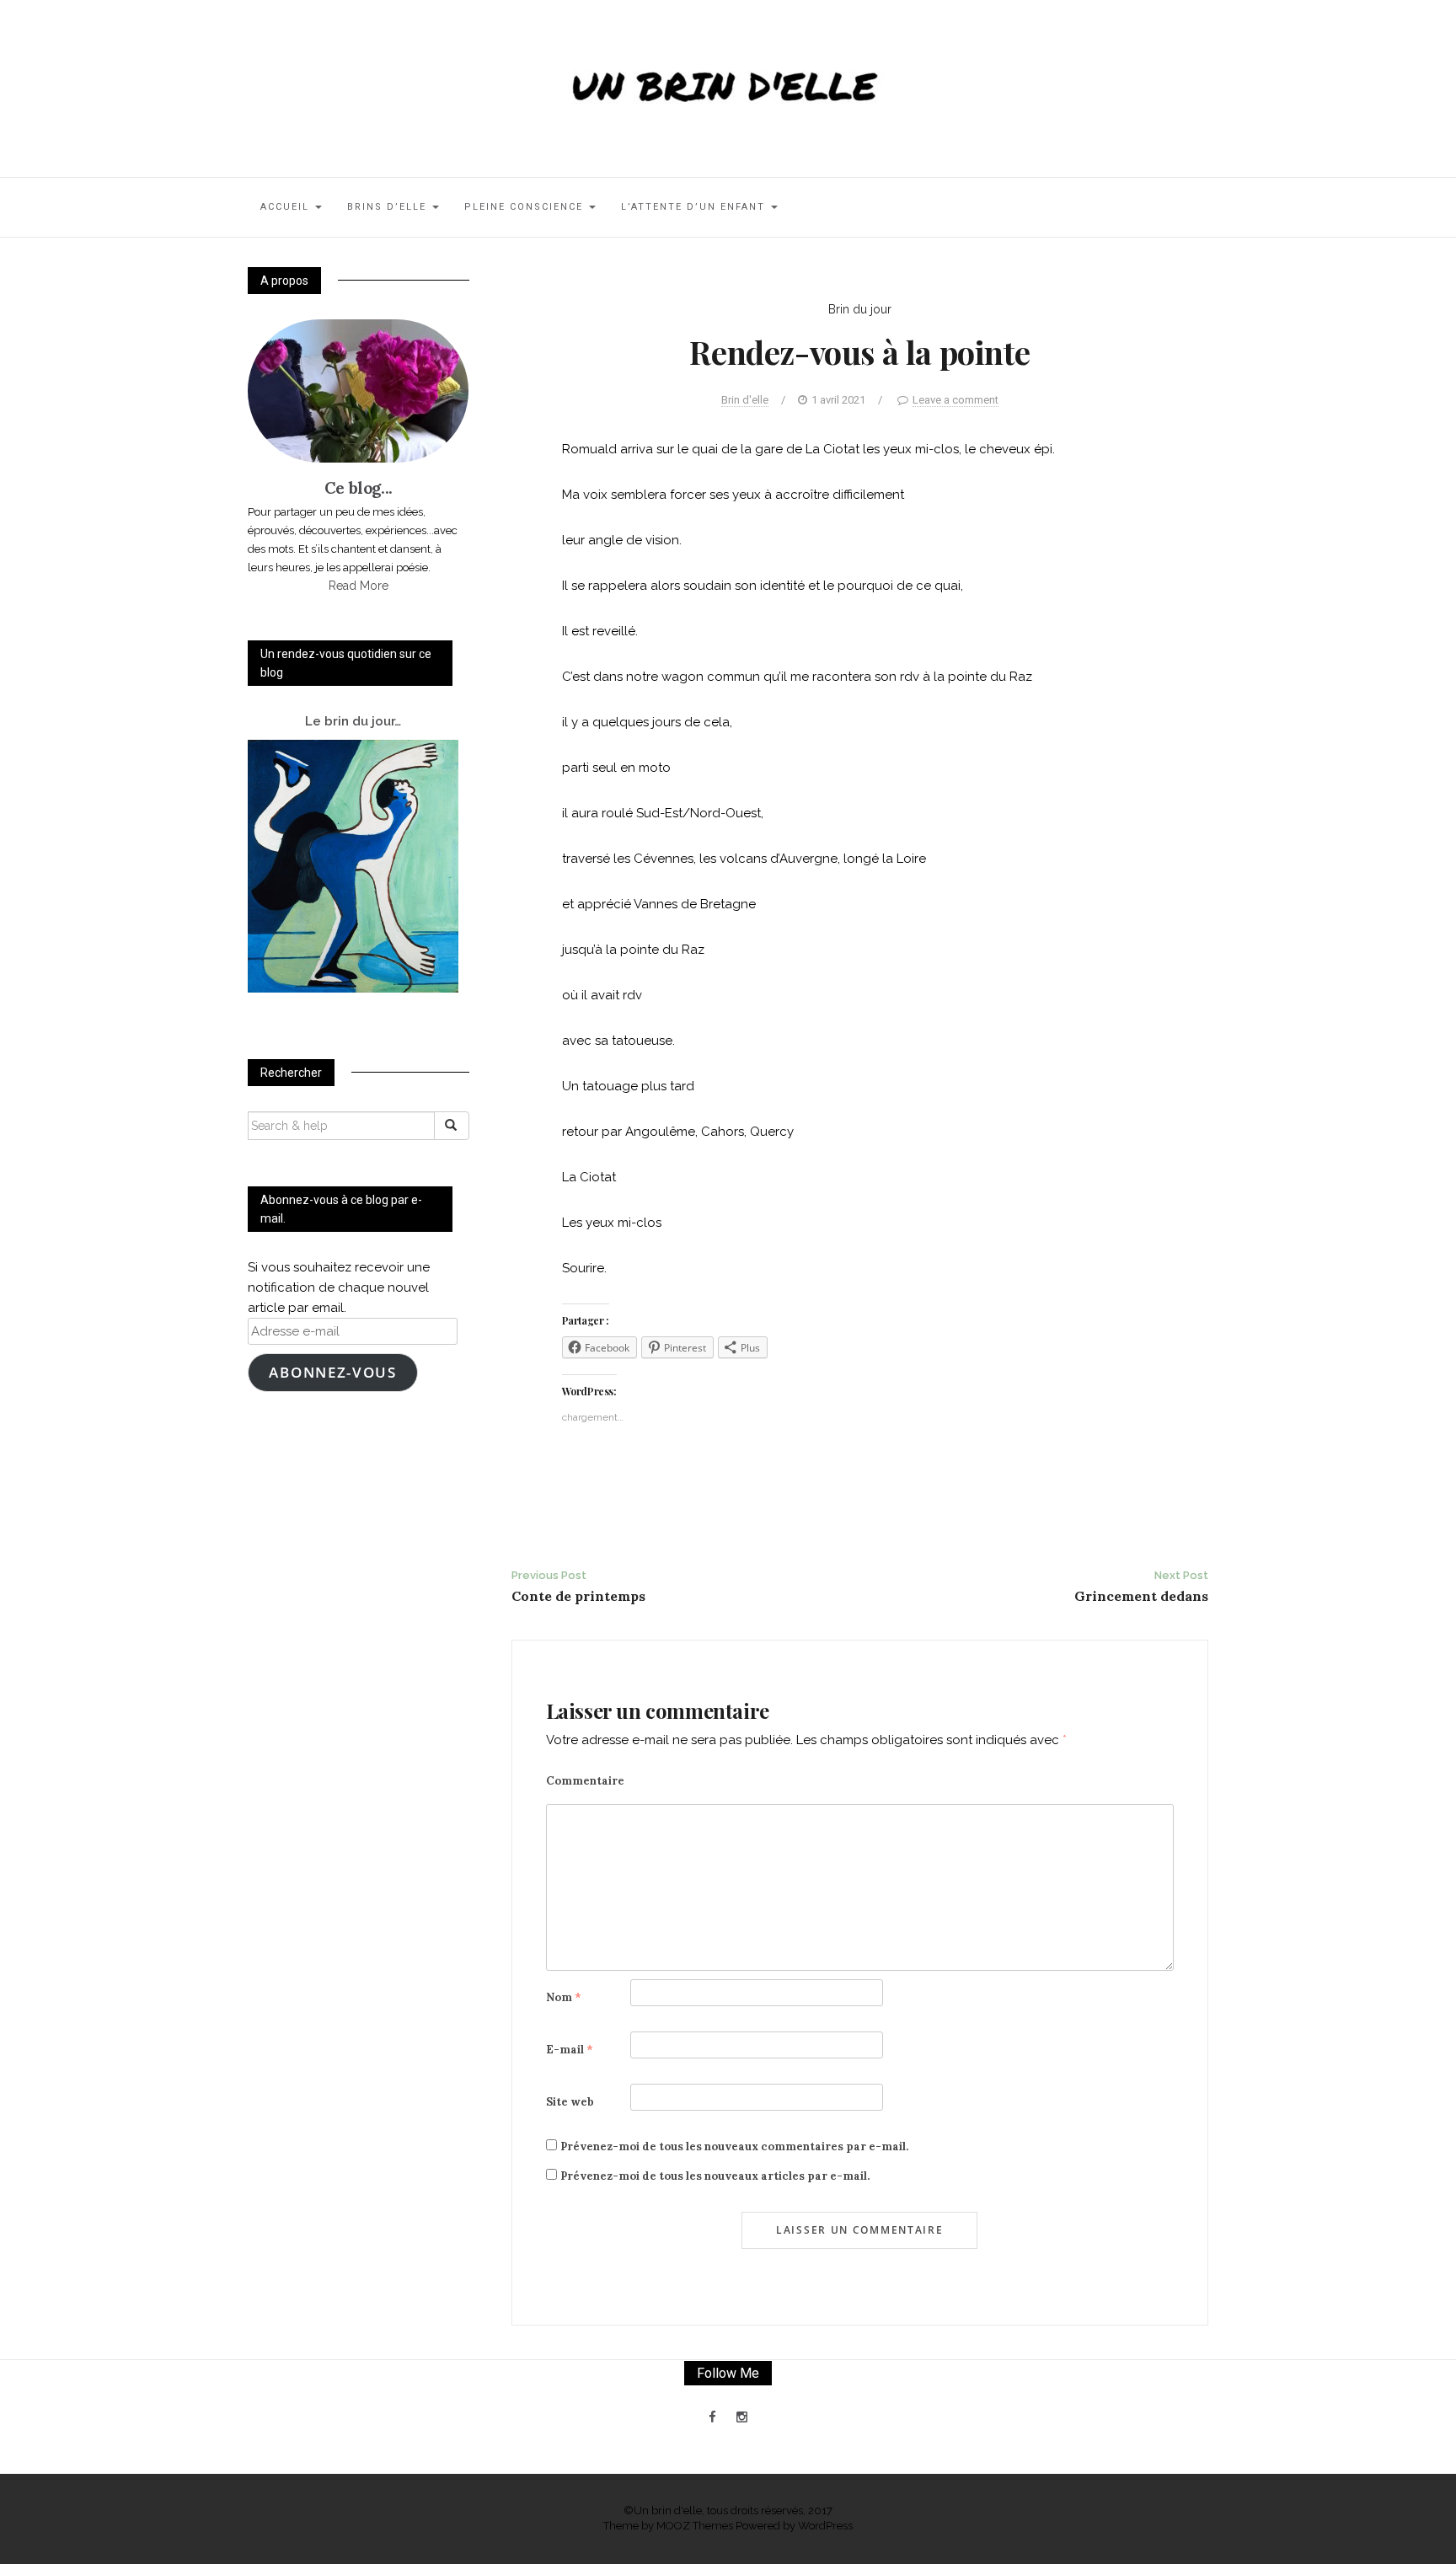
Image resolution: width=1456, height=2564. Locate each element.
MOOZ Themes (695, 2526)
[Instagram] (742, 2417)
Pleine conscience (526, 207)
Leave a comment (955, 400)
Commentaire (585, 1781)
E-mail (570, 2050)
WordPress (825, 2526)
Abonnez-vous (332, 1372)
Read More (359, 586)
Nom (564, 1997)
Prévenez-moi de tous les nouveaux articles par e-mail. (715, 2176)
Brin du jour (860, 309)
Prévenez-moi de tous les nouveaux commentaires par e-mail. (734, 2146)
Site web (570, 2102)
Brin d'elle (745, 400)
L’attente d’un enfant (695, 207)
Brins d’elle (389, 207)
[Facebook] (712, 2417)
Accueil (287, 207)
